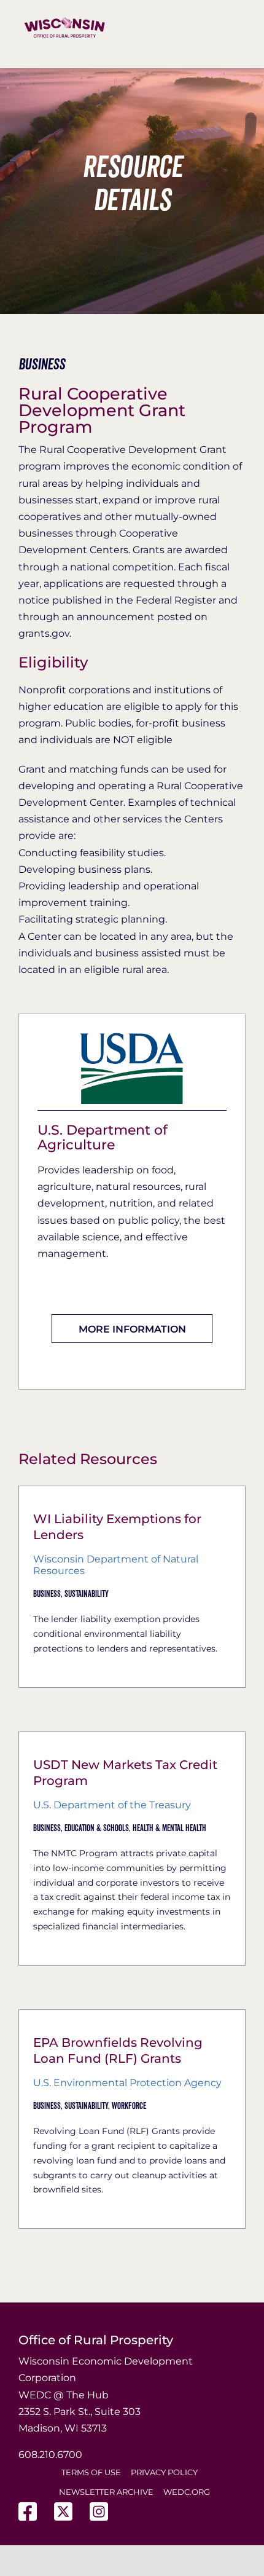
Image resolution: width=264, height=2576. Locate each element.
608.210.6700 (50, 2455)
